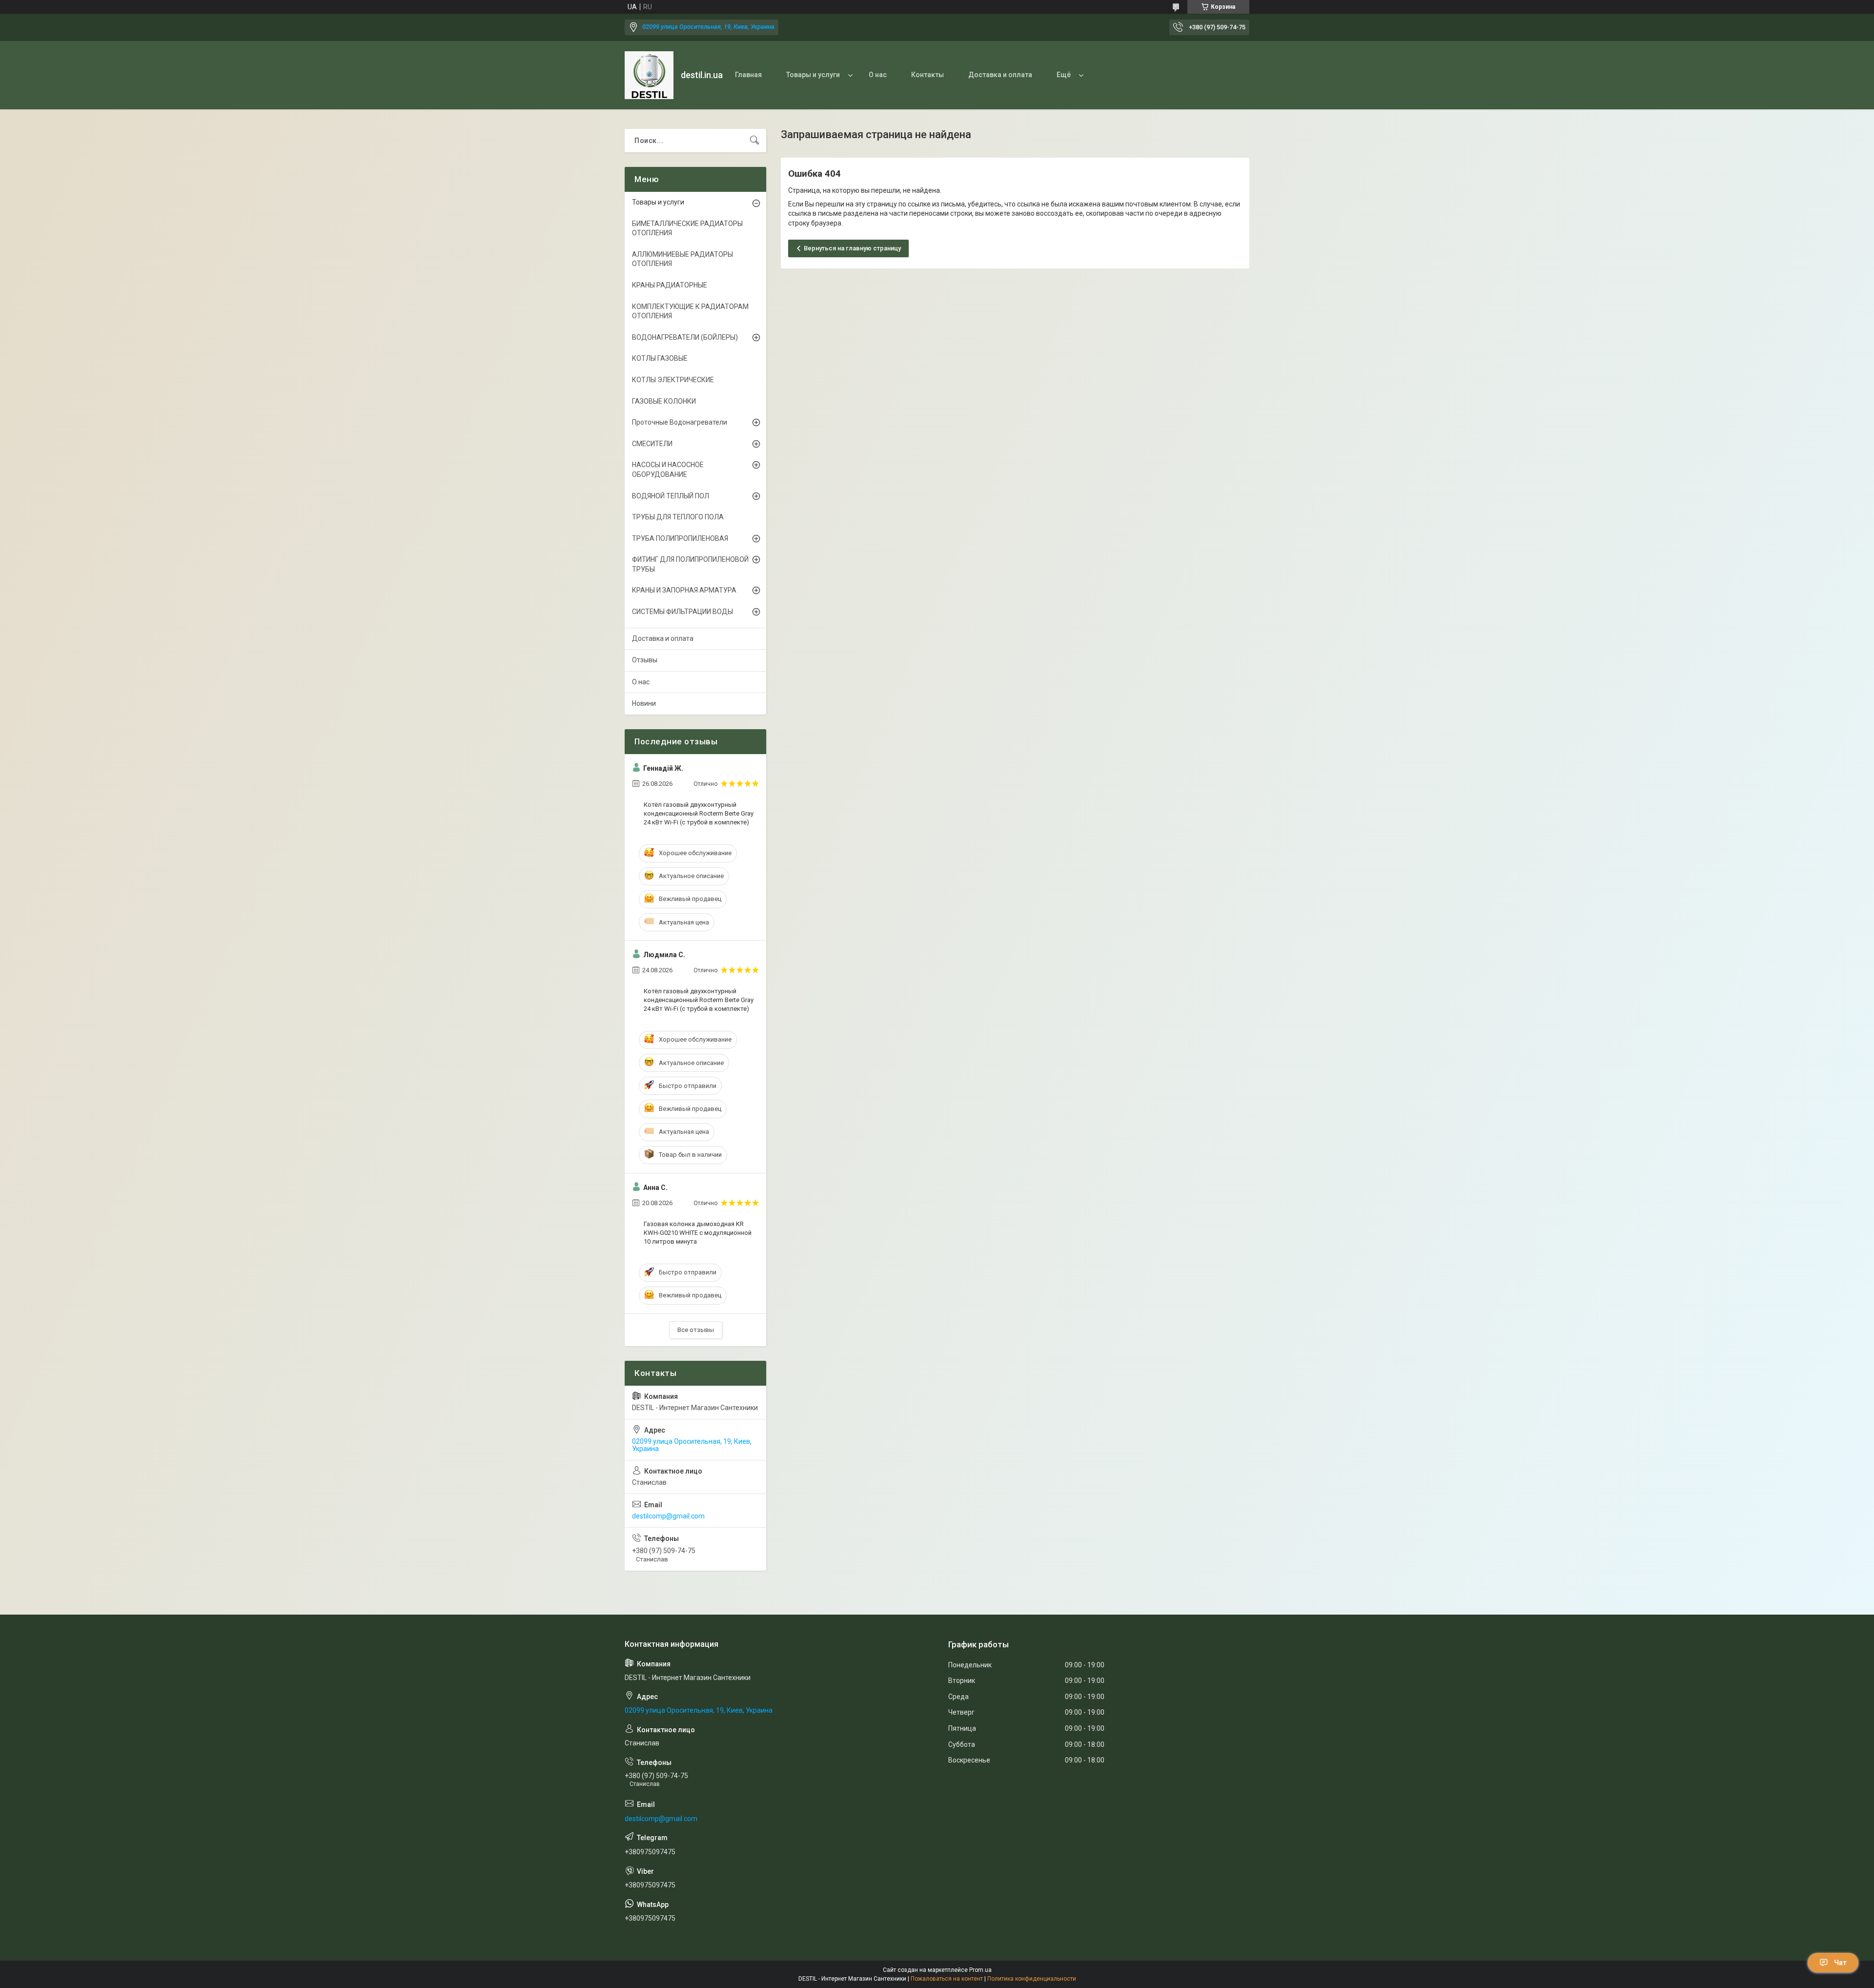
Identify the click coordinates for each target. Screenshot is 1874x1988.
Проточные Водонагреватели (680, 422)
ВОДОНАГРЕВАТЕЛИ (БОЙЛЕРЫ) (685, 337)
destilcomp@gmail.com (668, 1516)
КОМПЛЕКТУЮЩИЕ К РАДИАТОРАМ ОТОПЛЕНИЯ (690, 311)
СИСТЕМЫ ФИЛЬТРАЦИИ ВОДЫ (682, 612)
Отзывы (645, 660)
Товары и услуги (813, 75)
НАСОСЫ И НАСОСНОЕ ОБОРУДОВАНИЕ (668, 470)
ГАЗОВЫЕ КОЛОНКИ (664, 401)
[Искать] (754, 141)
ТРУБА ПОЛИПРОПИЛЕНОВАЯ (680, 538)
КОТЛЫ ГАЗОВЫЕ (660, 358)
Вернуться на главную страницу (852, 248)
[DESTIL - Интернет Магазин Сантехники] (649, 75)
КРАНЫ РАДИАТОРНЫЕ (670, 285)
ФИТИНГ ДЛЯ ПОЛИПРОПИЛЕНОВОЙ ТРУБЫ (690, 564)
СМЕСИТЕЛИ (652, 444)
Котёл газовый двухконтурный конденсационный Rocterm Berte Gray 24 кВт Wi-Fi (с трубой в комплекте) (699, 813)
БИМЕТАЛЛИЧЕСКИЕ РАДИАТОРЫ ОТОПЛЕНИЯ (687, 228)
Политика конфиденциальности (1032, 1979)
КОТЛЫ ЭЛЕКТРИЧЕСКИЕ (673, 380)
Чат (1840, 1963)
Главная (748, 75)
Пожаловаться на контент (947, 1979)
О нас (878, 75)
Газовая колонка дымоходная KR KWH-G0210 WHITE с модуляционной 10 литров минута (698, 1233)
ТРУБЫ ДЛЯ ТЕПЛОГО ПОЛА (678, 517)
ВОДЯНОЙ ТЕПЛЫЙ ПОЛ (671, 496)
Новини (644, 703)
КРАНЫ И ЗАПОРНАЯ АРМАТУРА (684, 590)
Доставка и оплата (1000, 75)
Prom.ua (980, 1970)
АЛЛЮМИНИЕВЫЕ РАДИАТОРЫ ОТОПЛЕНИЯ (682, 259)
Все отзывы (696, 1330)
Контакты (927, 75)
